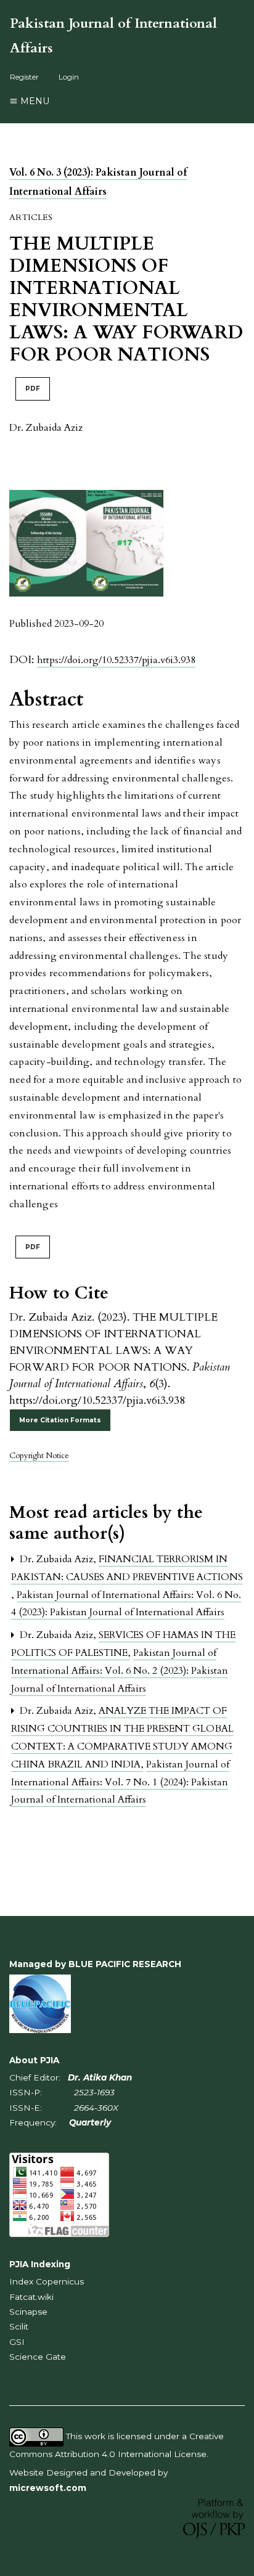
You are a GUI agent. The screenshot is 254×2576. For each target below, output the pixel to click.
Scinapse (28, 2312)
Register (24, 77)
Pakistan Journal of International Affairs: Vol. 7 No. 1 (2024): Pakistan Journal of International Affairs (120, 1782)
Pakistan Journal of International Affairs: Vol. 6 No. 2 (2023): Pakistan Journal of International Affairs (120, 1671)
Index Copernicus (47, 2281)
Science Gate (38, 2357)
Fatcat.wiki (31, 2297)
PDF (33, 389)
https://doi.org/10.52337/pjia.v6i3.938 (116, 660)
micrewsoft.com (48, 2488)
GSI (17, 2342)
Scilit (19, 2326)
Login (69, 77)
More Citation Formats (60, 1420)
